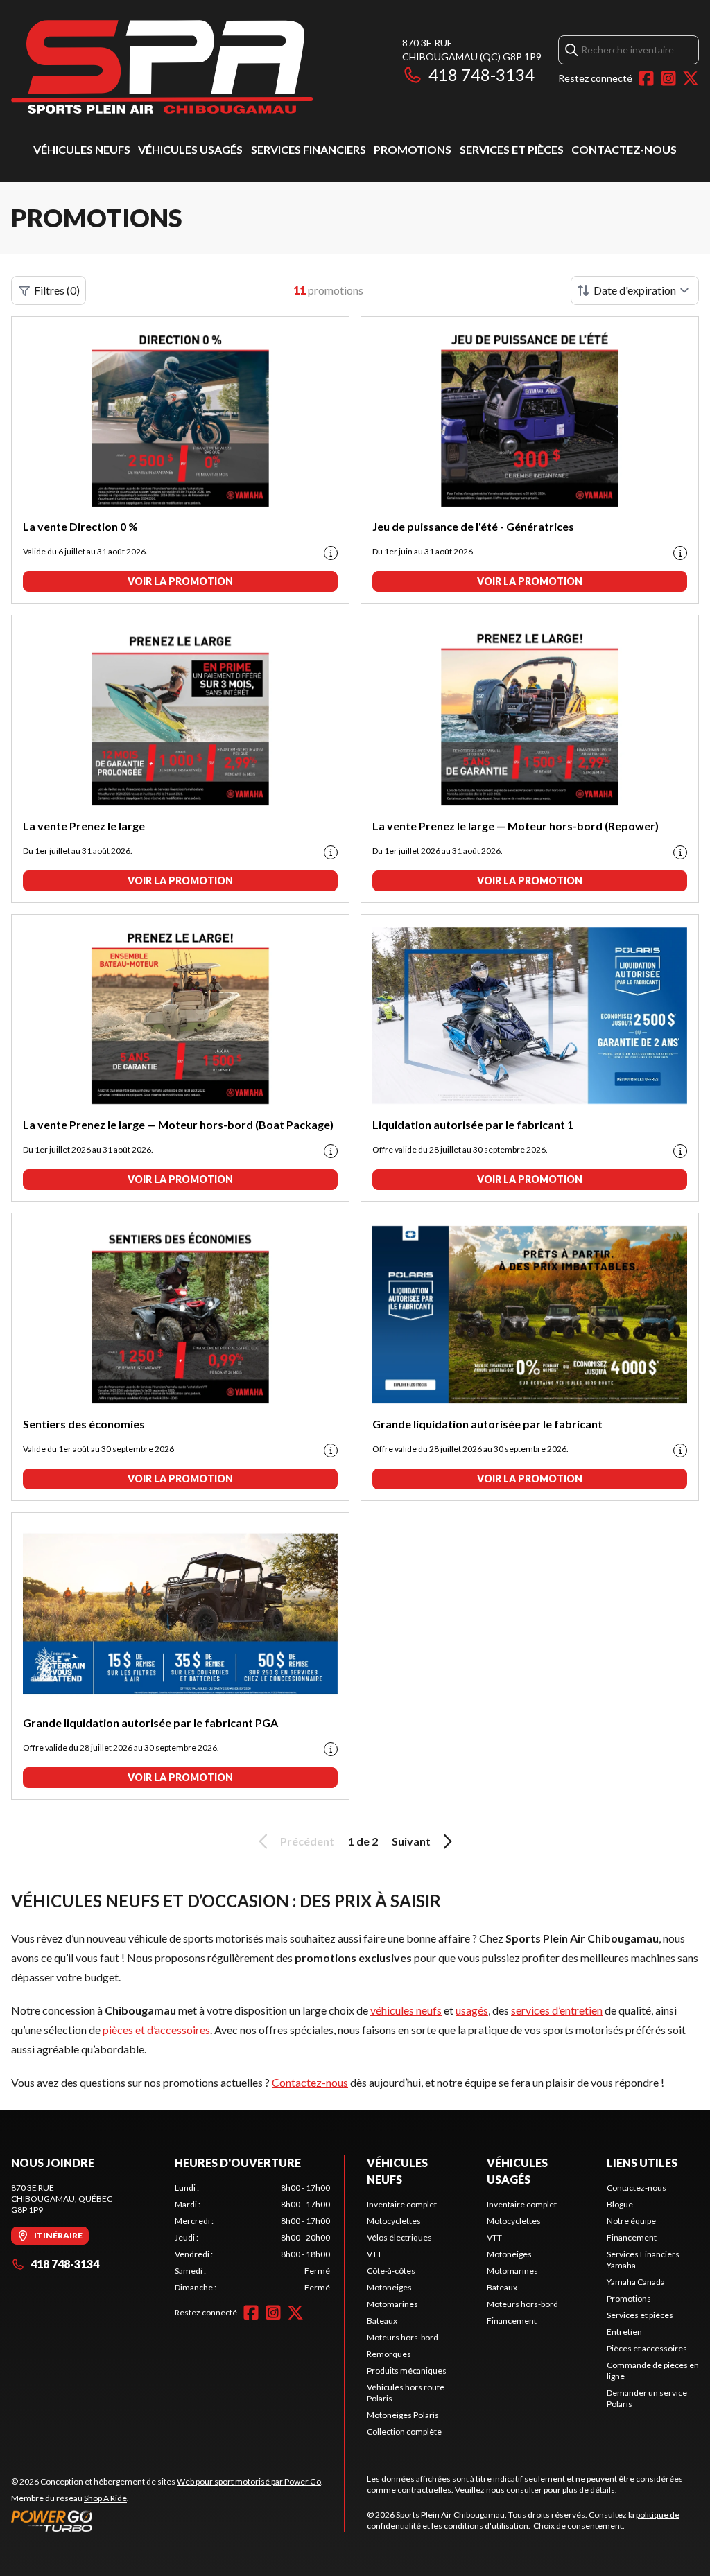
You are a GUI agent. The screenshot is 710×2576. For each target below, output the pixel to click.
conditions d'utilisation (486, 2526)
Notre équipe (631, 2221)
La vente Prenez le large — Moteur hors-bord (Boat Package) (178, 1124)
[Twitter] (691, 78)
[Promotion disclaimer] (331, 553)
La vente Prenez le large (84, 826)
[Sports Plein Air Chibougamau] (162, 67)
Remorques (389, 2354)
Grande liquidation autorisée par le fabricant (487, 1424)
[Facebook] (646, 78)
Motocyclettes (394, 2221)
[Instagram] (668, 78)
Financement (512, 2321)
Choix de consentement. (579, 2526)
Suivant (411, 1841)
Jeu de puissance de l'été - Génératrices (473, 526)
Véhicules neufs (82, 149)
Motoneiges (389, 2287)
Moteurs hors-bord (402, 2337)
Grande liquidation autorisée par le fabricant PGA (150, 1723)
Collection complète (404, 2432)
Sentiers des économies (84, 1424)
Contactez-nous (624, 149)
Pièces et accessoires (647, 2348)
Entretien (624, 2332)
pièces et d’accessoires (156, 2030)
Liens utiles (642, 2163)
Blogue (620, 2204)
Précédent (307, 1841)
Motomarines (392, 2304)
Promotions (413, 149)
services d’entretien (557, 2010)
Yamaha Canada (636, 2282)
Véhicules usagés (190, 149)
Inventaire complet (402, 2204)
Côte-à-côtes (391, 2271)
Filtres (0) (57, 290)
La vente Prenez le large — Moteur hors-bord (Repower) (516, 826)
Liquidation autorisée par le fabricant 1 (473, 1124)
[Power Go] (167, 2521)
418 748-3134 (482, 75)
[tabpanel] (252, 2238)
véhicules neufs (406, 2010)
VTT (374, 2254)
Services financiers (309, 149)
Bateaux (382, 2321)
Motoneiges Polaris (403, 2415)
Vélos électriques (399, 2237)
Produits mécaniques (407, 2371)
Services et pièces (512, 149)
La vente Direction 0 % (80, 526)
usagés (472, 2010)
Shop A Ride (105, 2498)
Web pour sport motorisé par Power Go (249, 2481)
